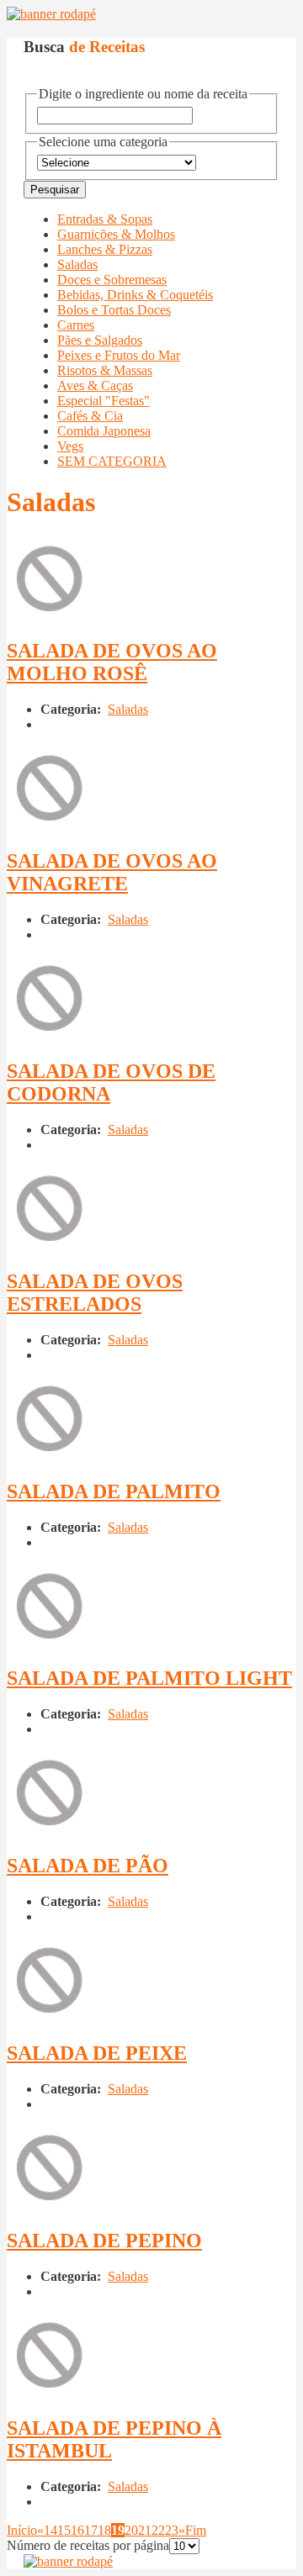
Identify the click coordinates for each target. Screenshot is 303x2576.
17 (91, 2530)
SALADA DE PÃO (88, 1866)
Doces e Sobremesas (112, 280)
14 (50, 2530)
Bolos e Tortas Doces (114, 310)
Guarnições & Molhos (116, 234)
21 (145, 2530)
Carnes (76, 325)
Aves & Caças (95, 385)
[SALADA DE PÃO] (49, 1830)
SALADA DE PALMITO (114, 1491)
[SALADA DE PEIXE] (49, 2017)
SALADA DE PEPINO (104, 2241)
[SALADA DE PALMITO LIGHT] (49, 1643)
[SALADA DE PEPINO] (49, 2205)
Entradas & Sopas (105, 219)
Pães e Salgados (100, 340)
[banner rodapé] (51, 14)
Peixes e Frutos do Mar (119, 355)
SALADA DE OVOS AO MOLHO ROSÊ (112, 662)
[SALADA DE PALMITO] (49, 1456)
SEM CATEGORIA (112, 461)
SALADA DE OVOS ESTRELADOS (95, 1293)
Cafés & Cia (90, 416)
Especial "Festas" (104, 401)
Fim (196, 2530)
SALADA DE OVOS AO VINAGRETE (112, 872)
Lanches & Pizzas (105, 249)
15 (64, 2530)
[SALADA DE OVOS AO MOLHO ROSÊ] (49, 616)
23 (172, 2530)
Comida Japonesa (104, 431)
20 (131, 2530)
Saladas (77, 264)
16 (77, 2530)
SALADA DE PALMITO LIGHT (149, 1678)
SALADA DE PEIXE (97, 2053)
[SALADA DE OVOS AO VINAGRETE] (49, 825)
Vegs (70, 446)
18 (104, 2530)
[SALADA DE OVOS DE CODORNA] (49, 1035)
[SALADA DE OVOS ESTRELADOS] (49, 1246)
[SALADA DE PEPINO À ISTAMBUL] (49, 2392)
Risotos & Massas (105, 370)
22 (158, 2530)
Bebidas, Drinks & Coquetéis (135, 295)
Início (22, 2530)
